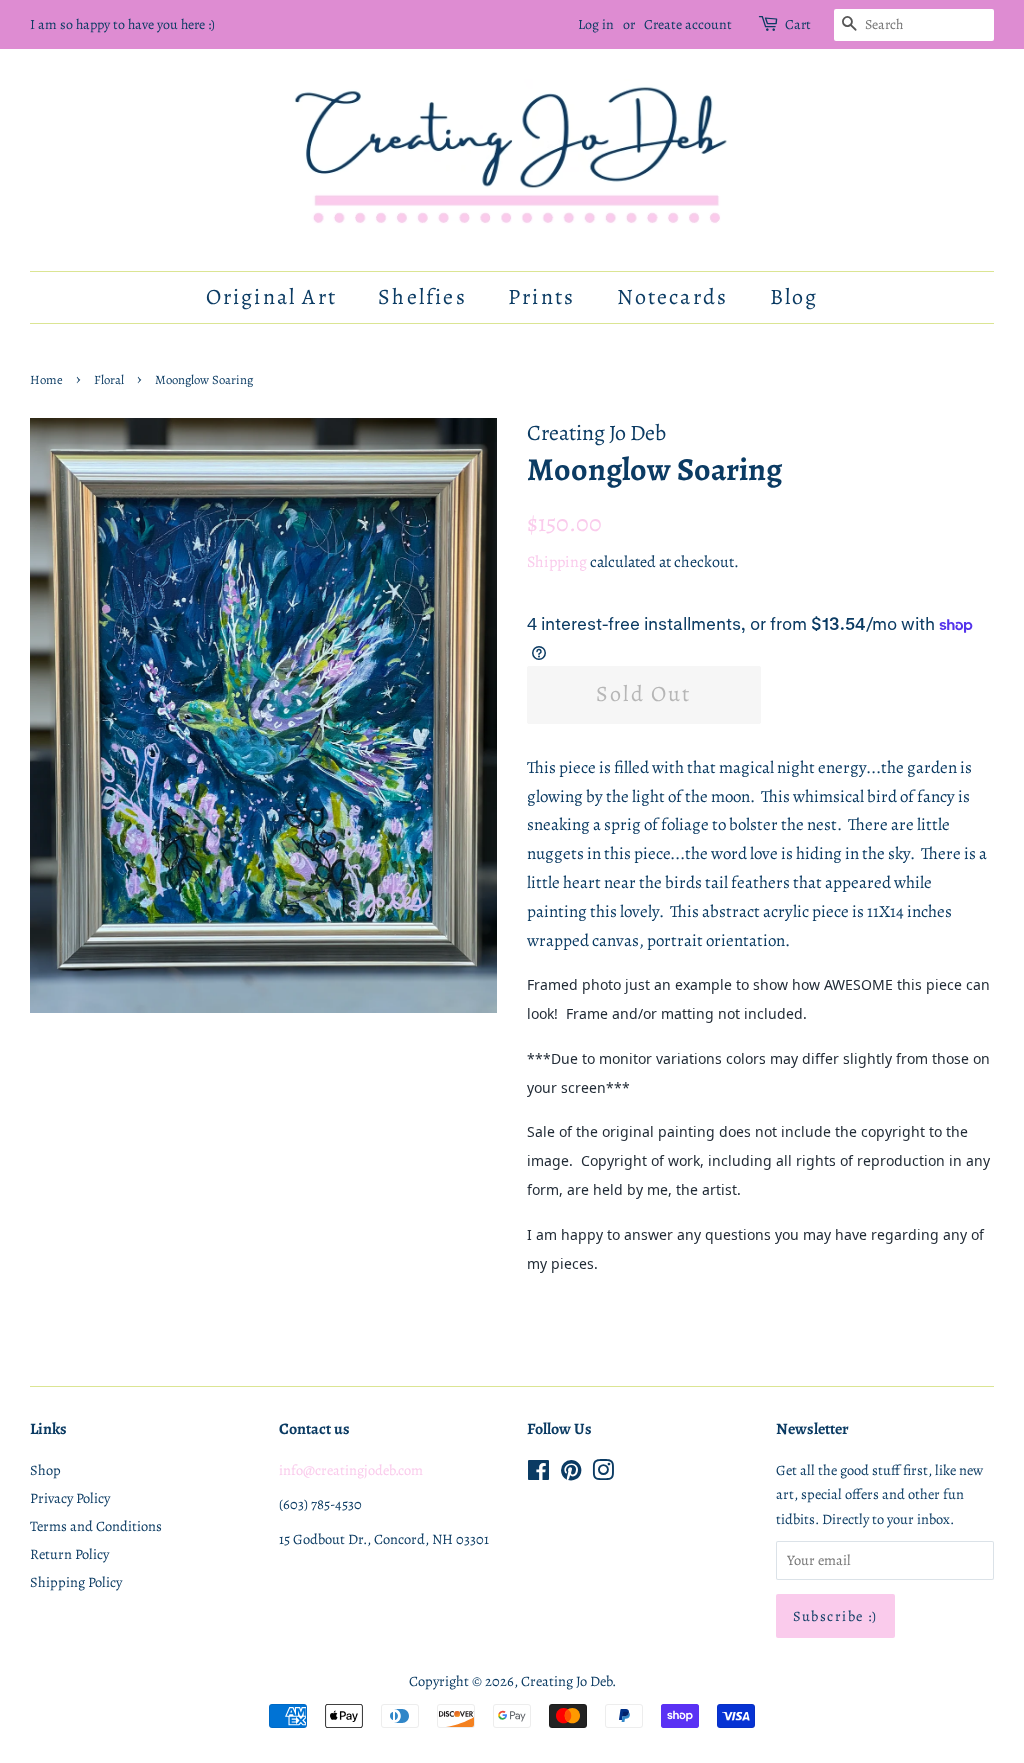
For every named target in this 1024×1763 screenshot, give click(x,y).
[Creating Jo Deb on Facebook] (538, 1474)
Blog (794, 297)
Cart (798, 24)
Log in (596, 24)
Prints (541, 297)
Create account (688, 24)
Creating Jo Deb (566, 1681)
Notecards (673, 297)
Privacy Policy (70, 1498)
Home (46, 379)
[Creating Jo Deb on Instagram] (603, 1474)
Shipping (557, 562)
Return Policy (69, 1554)
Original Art (271, 297)
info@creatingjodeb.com (351, 1470)
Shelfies (422, 297)
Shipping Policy (76, 1582)
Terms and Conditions (96, 1526)
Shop (45, 1470)
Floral (109, 379)
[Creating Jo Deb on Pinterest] (571, 1474)
